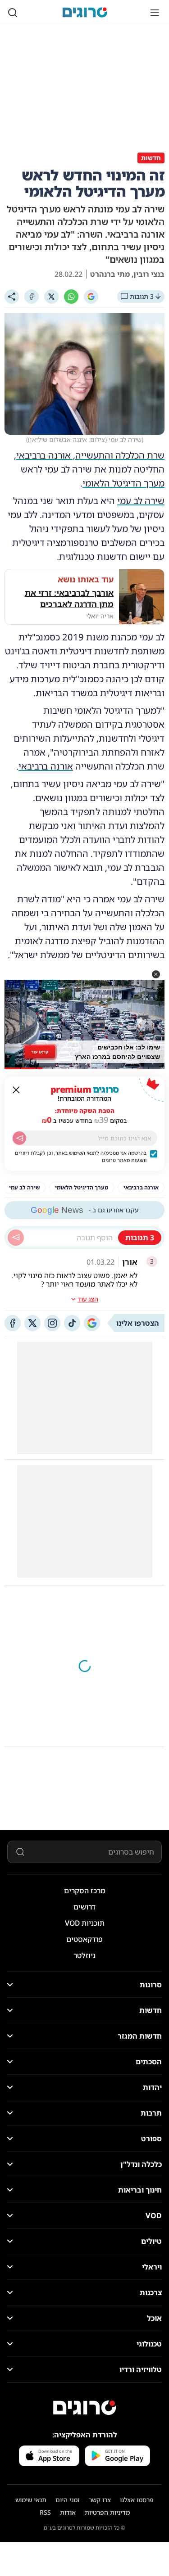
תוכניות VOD (85, 1923)
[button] (156, 974)
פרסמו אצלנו (137, 2500)
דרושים (84, 1907)
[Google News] (92, 1323)
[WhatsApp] (71, 297)
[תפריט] (155, 13)
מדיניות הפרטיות (107, 2512)
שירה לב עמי (141, 501)
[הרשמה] (19, 1138)
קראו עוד (40, 1052)
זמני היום (68, 2500)
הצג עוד (88, 1299)
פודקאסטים (84, 1939)
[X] (51, 297)
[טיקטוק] (72, 1323)
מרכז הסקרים (85, 1891)
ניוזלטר (84, 1955)
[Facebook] (32, 297)
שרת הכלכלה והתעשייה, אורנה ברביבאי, (89, 455)
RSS (45, 2512)
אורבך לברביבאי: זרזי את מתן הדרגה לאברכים (69, 598)
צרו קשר (100, 2500)
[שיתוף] (12, 297)
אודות (68, 2512)
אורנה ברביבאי (46, 766)
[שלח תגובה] (16, 1238)
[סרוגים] (85, 2408)
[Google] (91, 297)
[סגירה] (16, 1090)
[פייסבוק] (13, 1323)
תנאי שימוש (31, 2500)
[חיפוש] (13, 13)
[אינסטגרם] (52, 1323)
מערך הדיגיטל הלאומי (123, 483)
